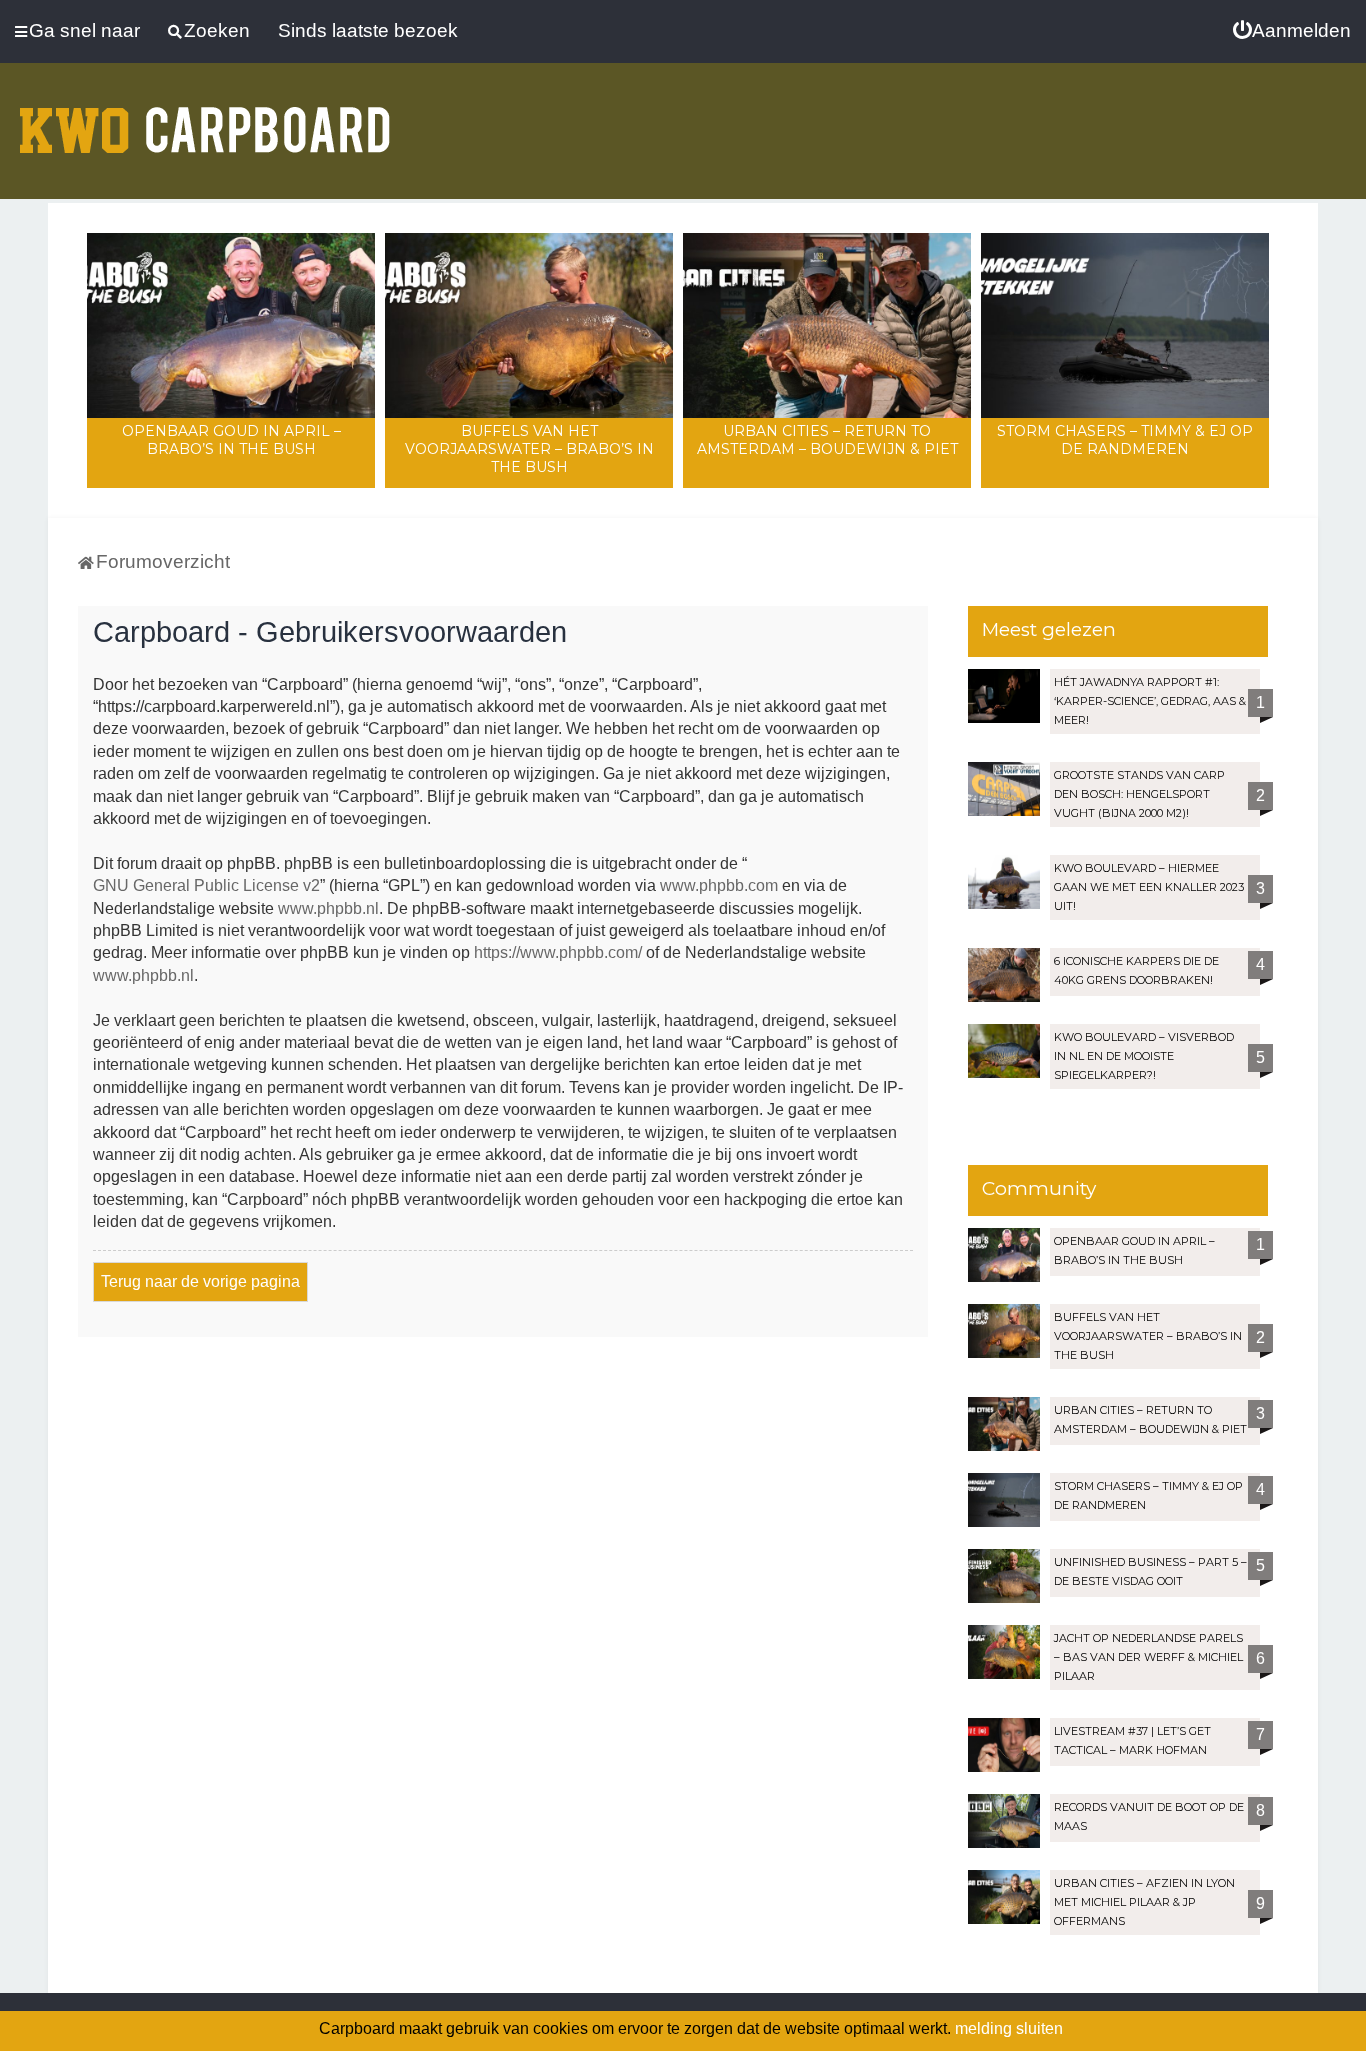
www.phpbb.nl (328, 908)
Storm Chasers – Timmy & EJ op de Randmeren (1125, 440)
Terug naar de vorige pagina (200, 1281)
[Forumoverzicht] (205, 118)
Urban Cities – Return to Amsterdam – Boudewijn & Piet (827, 440)
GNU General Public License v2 (206, 885)
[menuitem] (1292, 31)
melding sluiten (1009, 2028)
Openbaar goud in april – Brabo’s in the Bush (231, 440)
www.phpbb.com (719, 885)
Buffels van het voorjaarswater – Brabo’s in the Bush (529, 449)
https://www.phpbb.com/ (558, 952)
